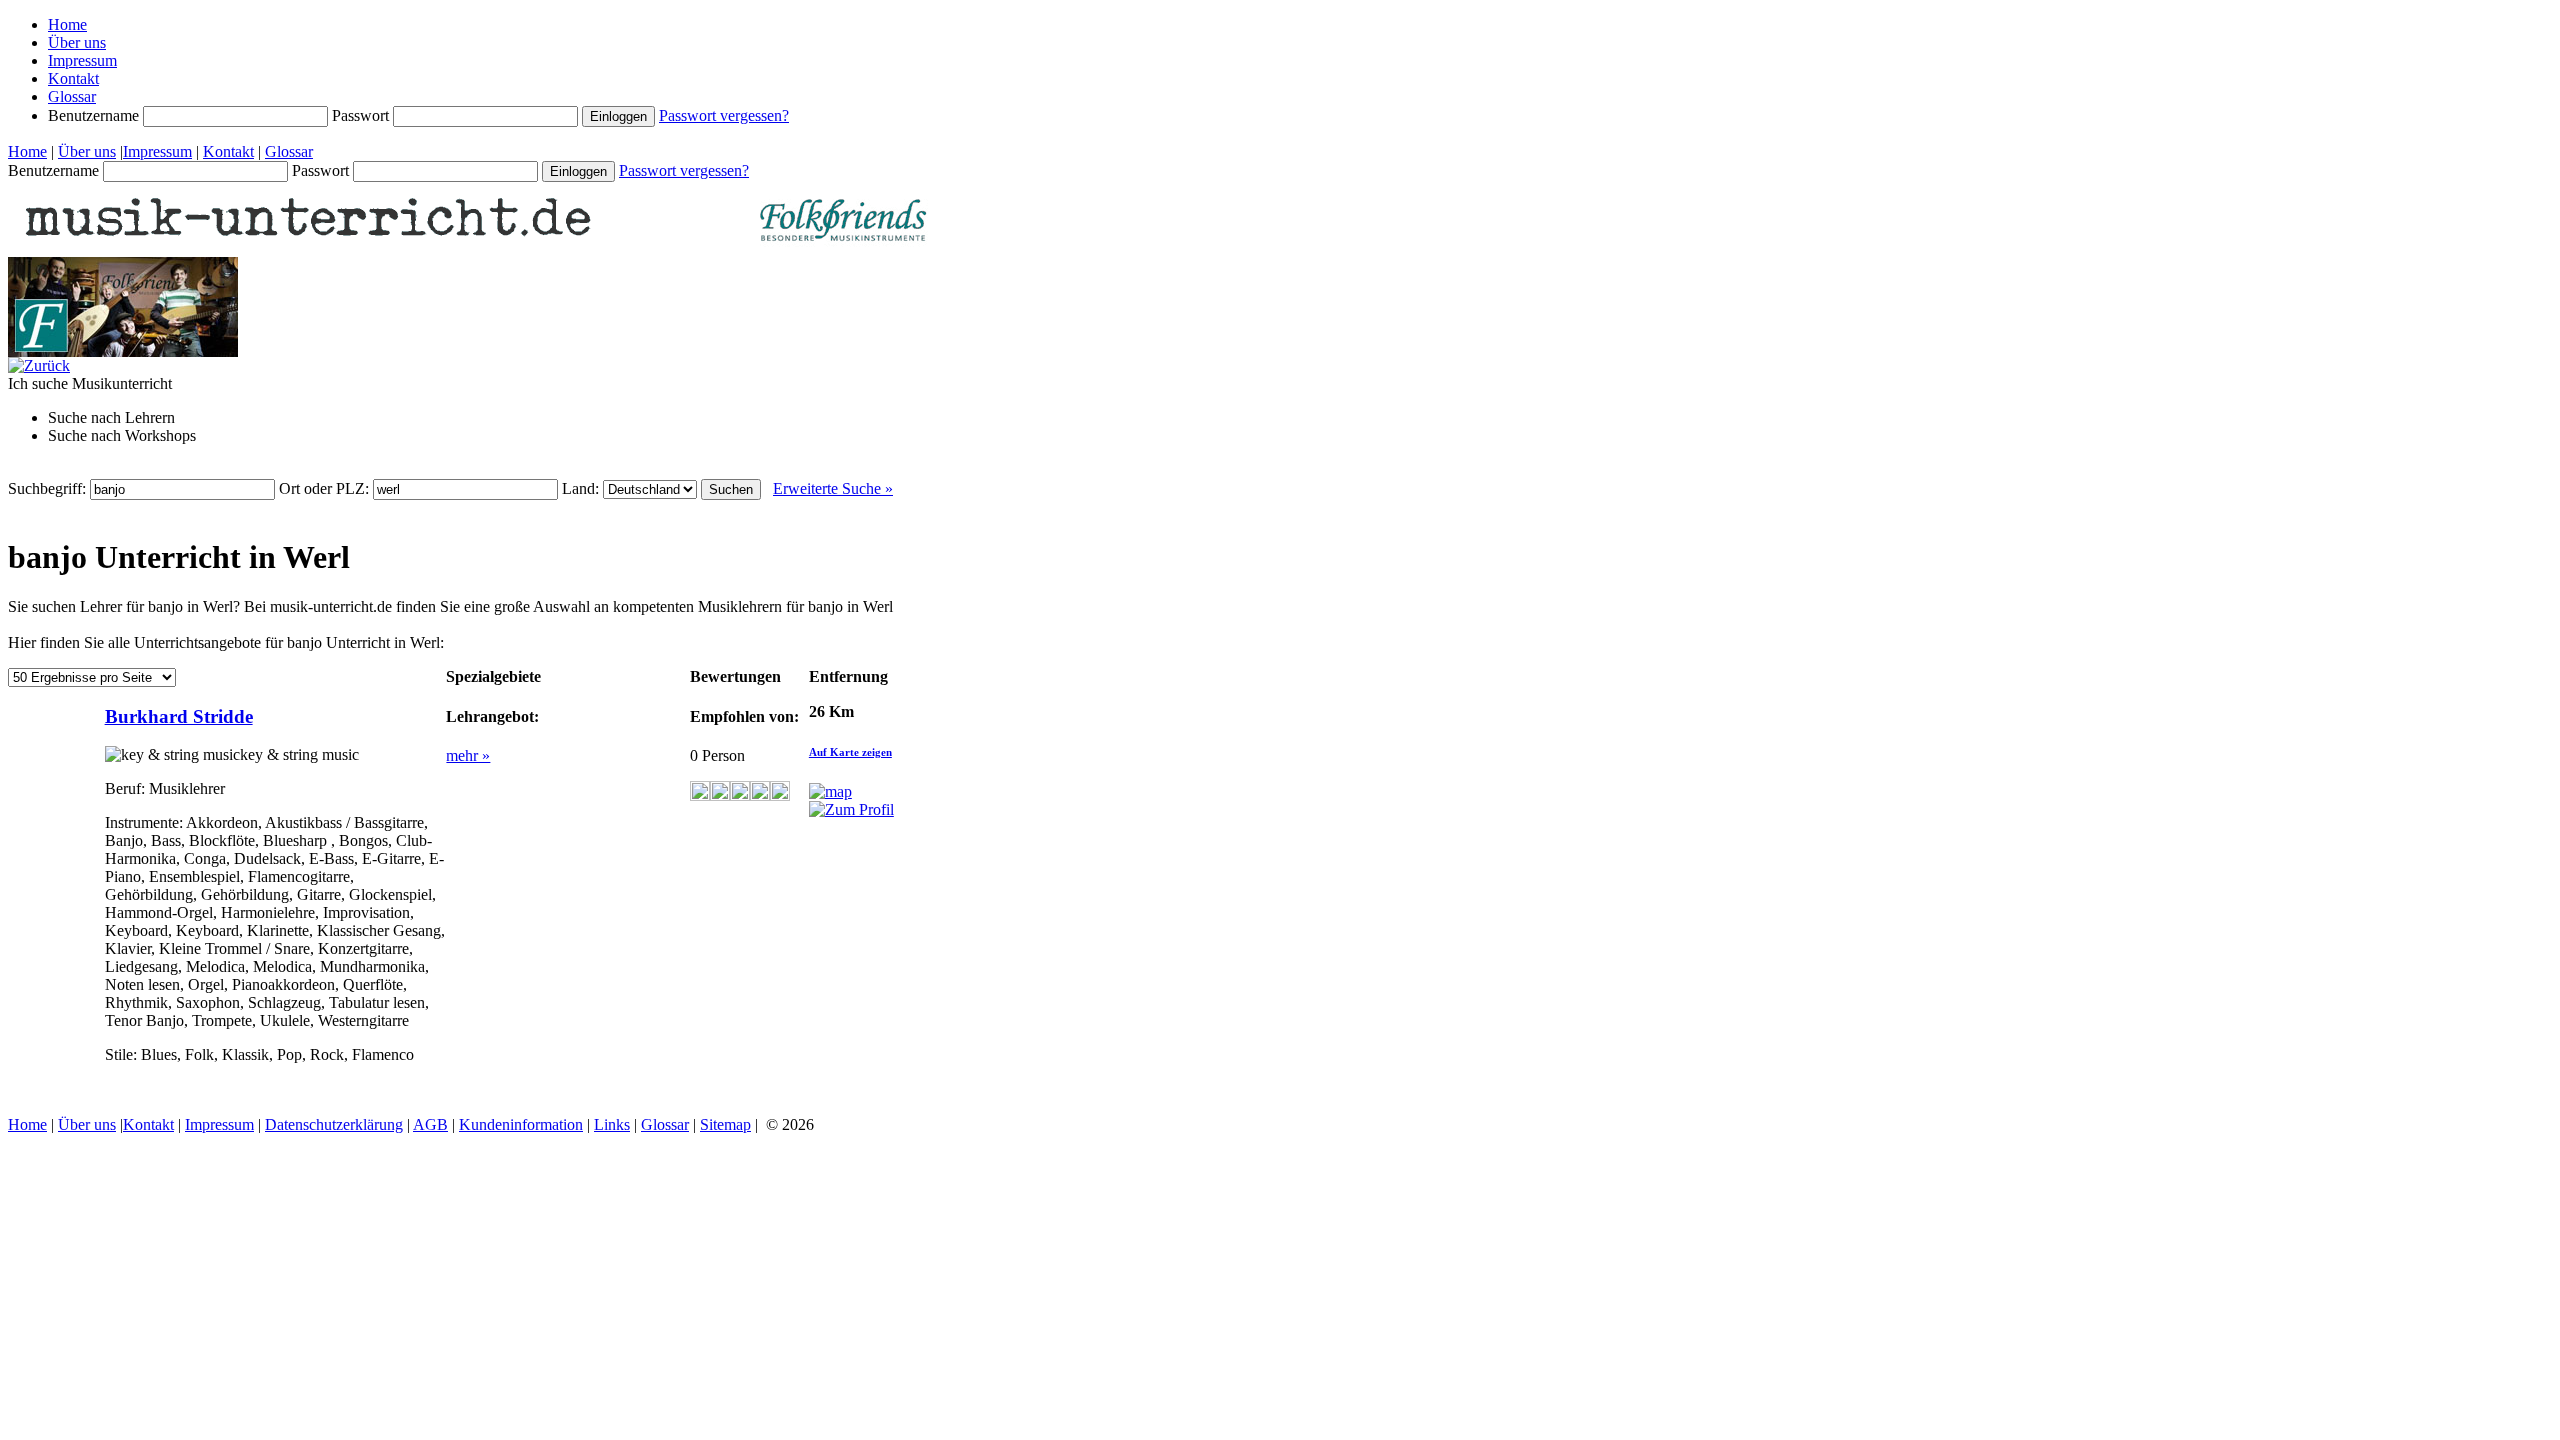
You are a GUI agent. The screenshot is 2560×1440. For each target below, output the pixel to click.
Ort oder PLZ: (326, 488)
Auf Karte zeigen (850, 752)
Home (67, 24)
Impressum (82, 60)
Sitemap (725, 1124)
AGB (430, 1124)
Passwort (362, 115)
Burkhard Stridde (179, 716)
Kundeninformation (521, 1124)
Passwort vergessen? (724, 115)
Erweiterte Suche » (833, 488)
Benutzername (95, 115)
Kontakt (73, 78)
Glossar (72, 96)
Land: (582, 488)
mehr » (468, 755)
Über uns (77, 42)
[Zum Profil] (851, 809)
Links (612, 1124)
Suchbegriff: (49, 488)
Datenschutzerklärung (334, 1124)
